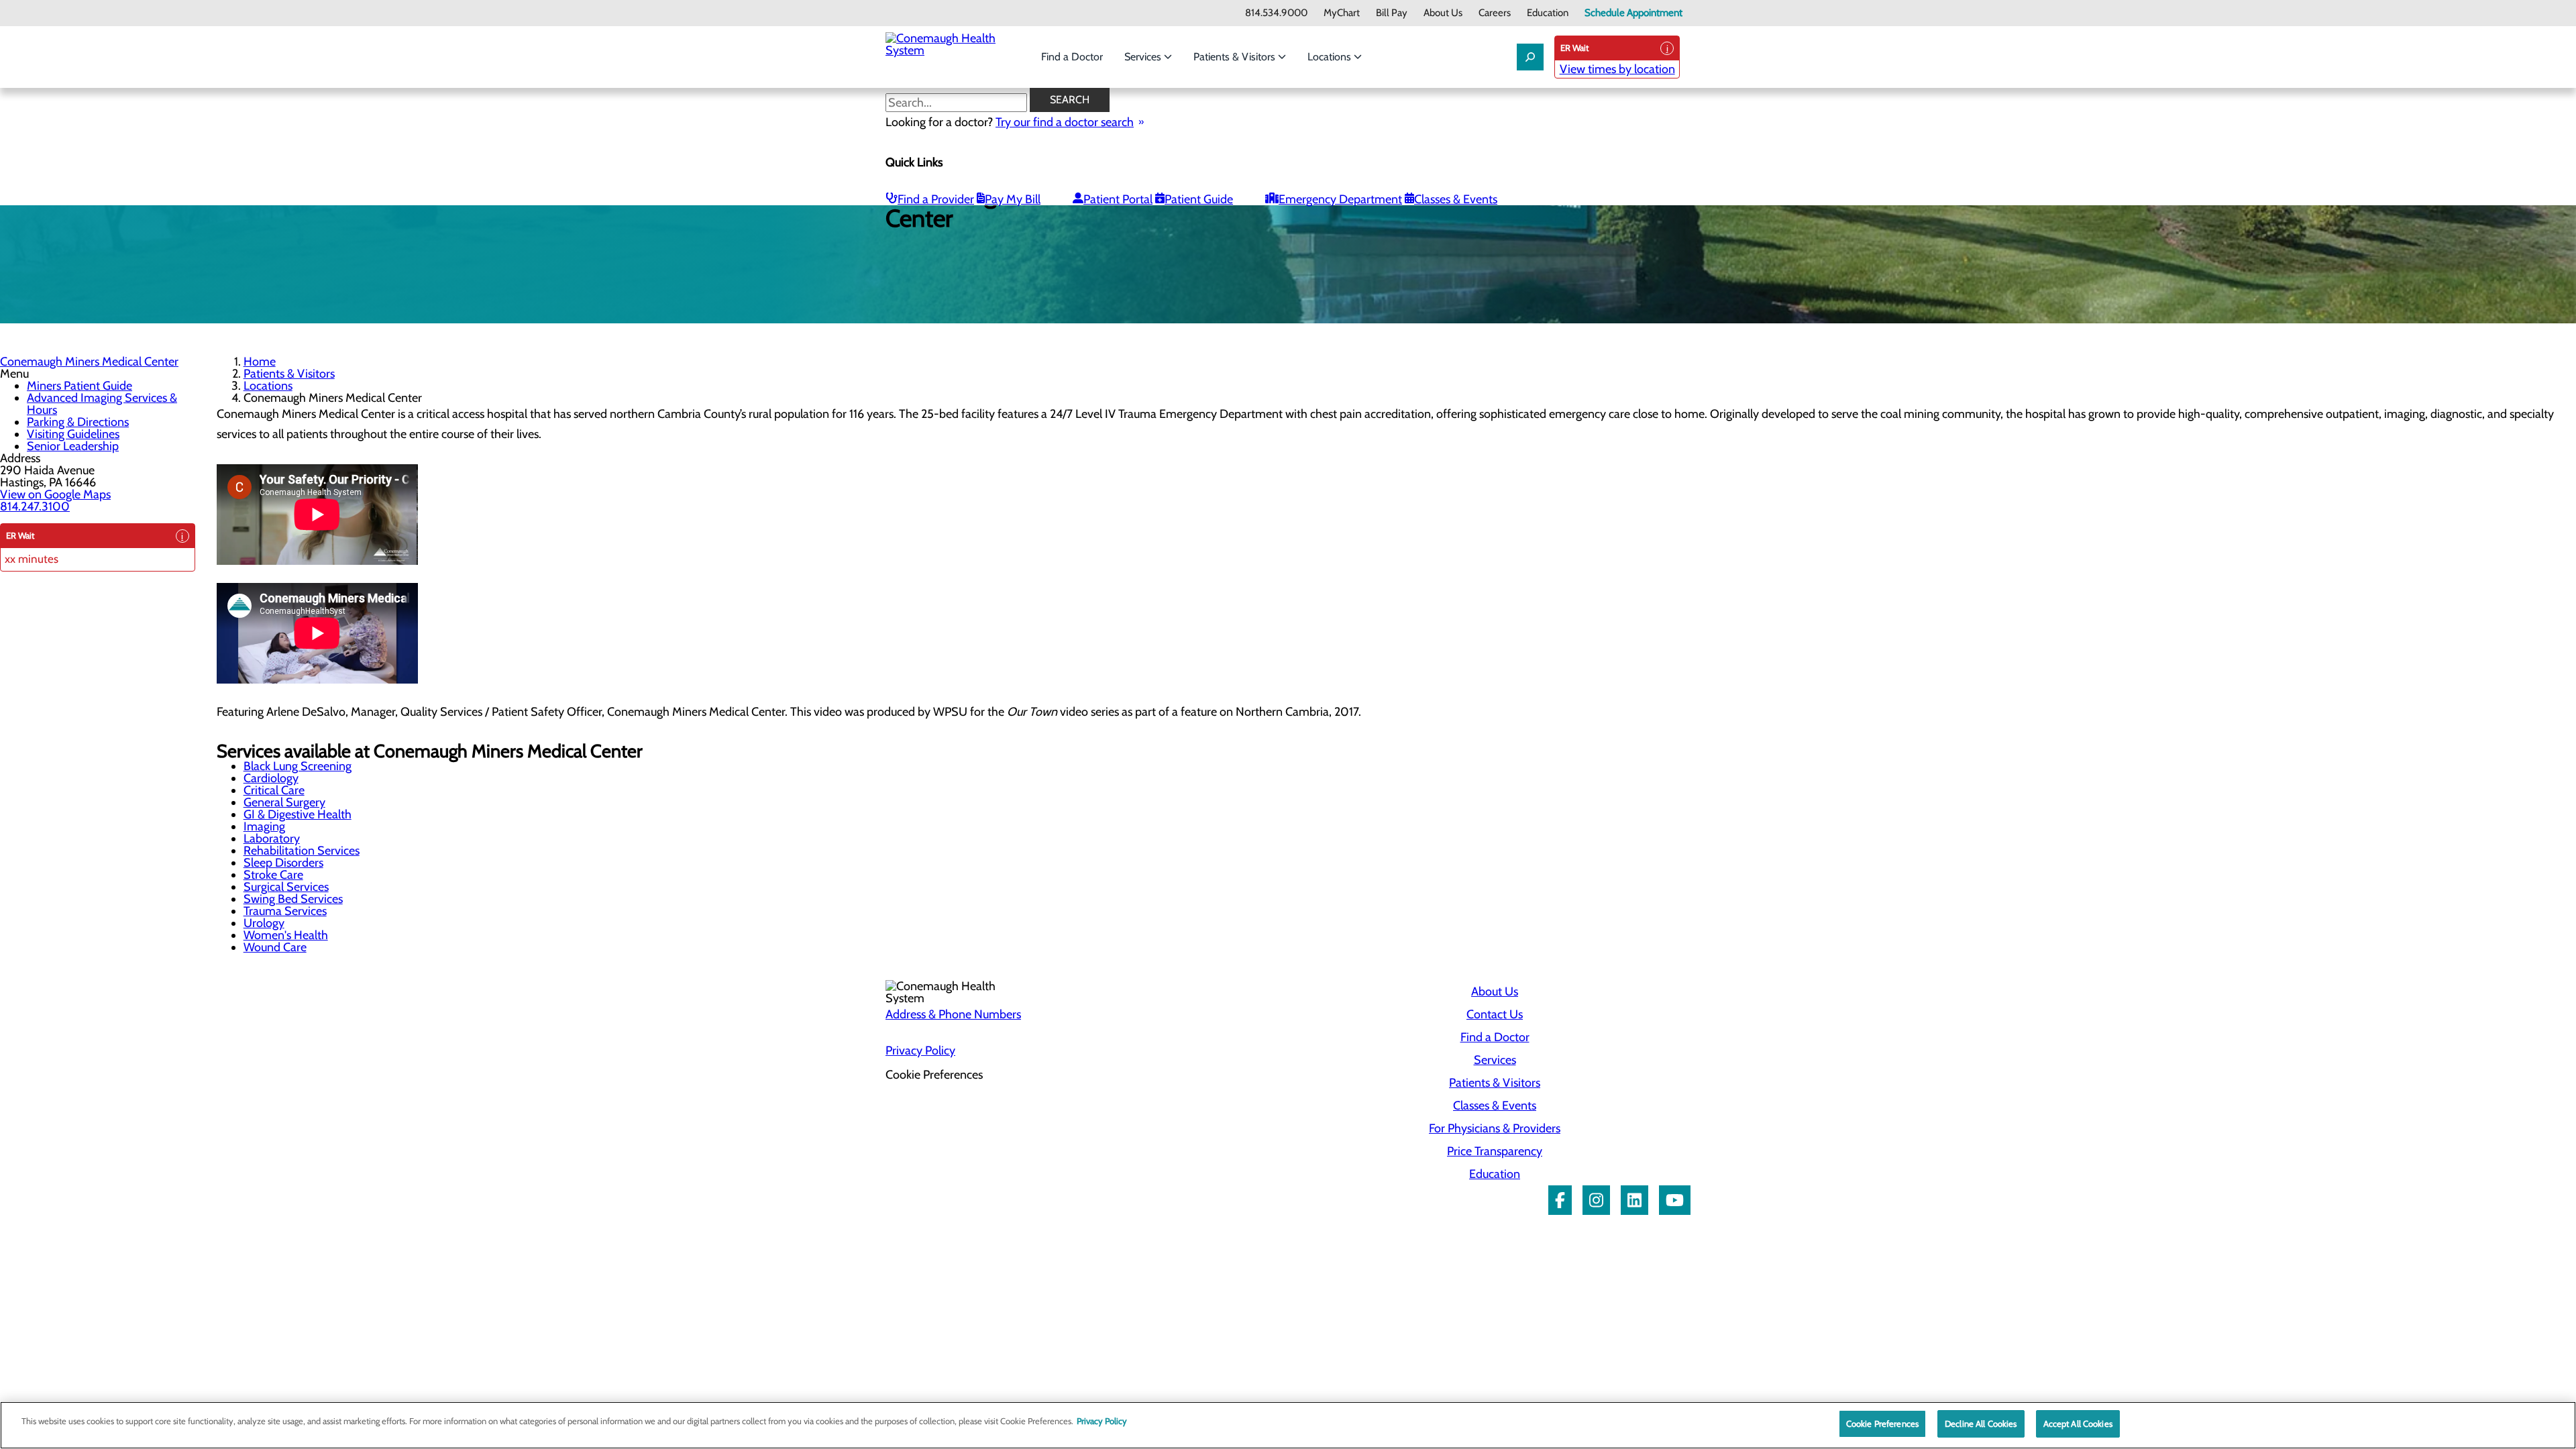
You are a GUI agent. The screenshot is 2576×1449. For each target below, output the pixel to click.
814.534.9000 (1276, 13)
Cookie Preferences (1882, 1424)
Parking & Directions (78, 422)
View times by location (1617, 69)
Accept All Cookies (2078, 1424)
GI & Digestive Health (298, 814)
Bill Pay (1392, 13)
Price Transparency (1495, 1151)
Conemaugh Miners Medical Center (89, 362)
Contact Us (1495, 1014)
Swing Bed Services (293, 899)
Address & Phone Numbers (953, 1014)
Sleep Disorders (283, 863)
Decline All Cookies (1981, 1424)
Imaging (264, 826)
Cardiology (271, 778)
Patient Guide (1199, 199)
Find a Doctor (1072, 57)
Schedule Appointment (1633, 13)
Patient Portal (1118, 199)
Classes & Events (1456, 199)
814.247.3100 (35, 506)
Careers (1495, 13)
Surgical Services (286, 887)
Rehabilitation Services (302, 851)
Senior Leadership (73, 446)
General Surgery (284, 802)
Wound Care (275, 947)
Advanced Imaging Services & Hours (102, 404)
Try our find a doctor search (1065, 122)
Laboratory (272, 839)
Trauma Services (285, 911)
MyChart (1342, 13)
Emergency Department (1340, 199)
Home (260, 362)
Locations (1331, 57)
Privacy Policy (920, 1051)
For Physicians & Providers (1495, 1128)
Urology (264, 923)
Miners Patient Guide (79, 386)
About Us (1443, 13)
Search (1070, 100)
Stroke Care (273, 875)
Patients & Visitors (1236, 57)
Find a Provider (936, 199)
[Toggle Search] (1530, 57)
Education (1548, 13)
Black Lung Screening (298, 766)
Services (1144, 57)
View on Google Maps (55, 494)
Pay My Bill (1013, 199)
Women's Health (286, 935)
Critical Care (274, 790)
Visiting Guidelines (73, 434)
